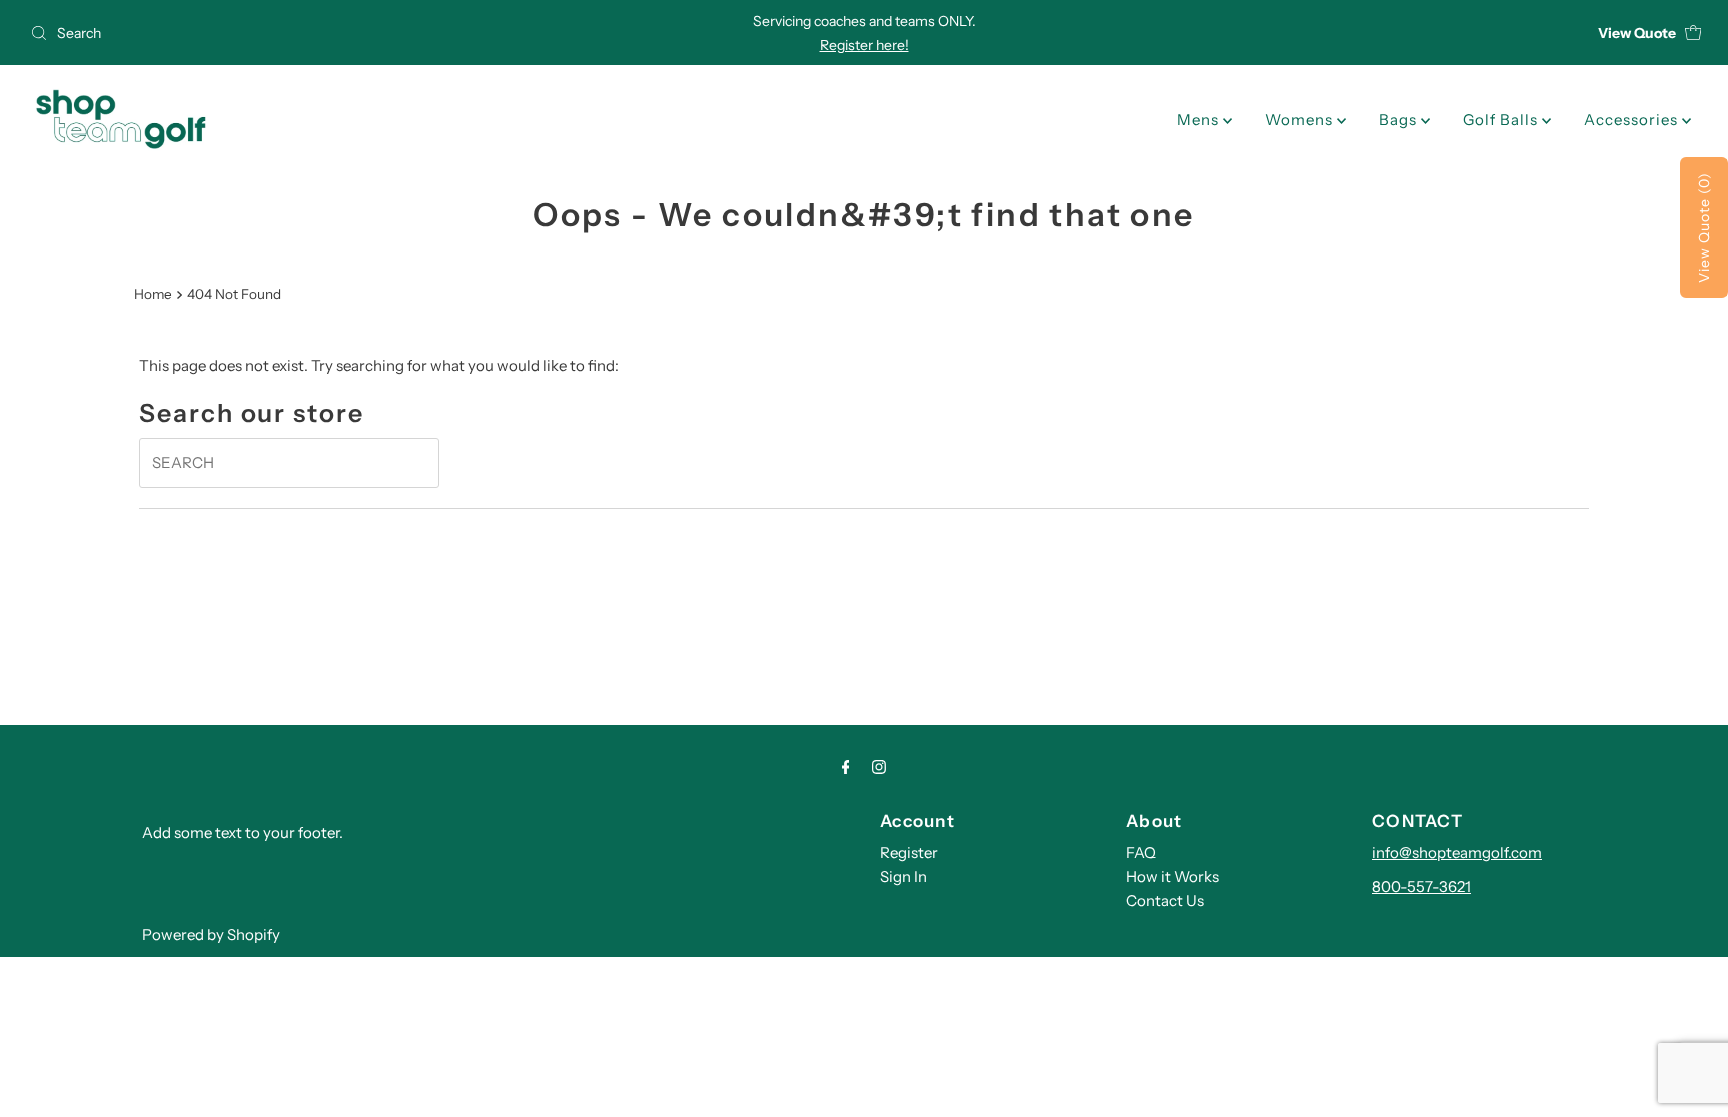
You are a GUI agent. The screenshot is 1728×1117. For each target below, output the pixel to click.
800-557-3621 (1421, 886)
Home (153, 294)
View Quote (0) (1704, 227)
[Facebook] (846, 767)
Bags (1400, 119)
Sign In (903, 876)
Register (909, 852)
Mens (1200, 119)
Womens (1301, 119)
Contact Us (1165, 900)
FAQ (1141, 852)
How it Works (1172, 876)
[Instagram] (879, 767)
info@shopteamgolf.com (1457, 852)
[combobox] (297, 33)
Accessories (1633, 119)
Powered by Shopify (211, 934)
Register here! (864, 45)
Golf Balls (1502, 119)
